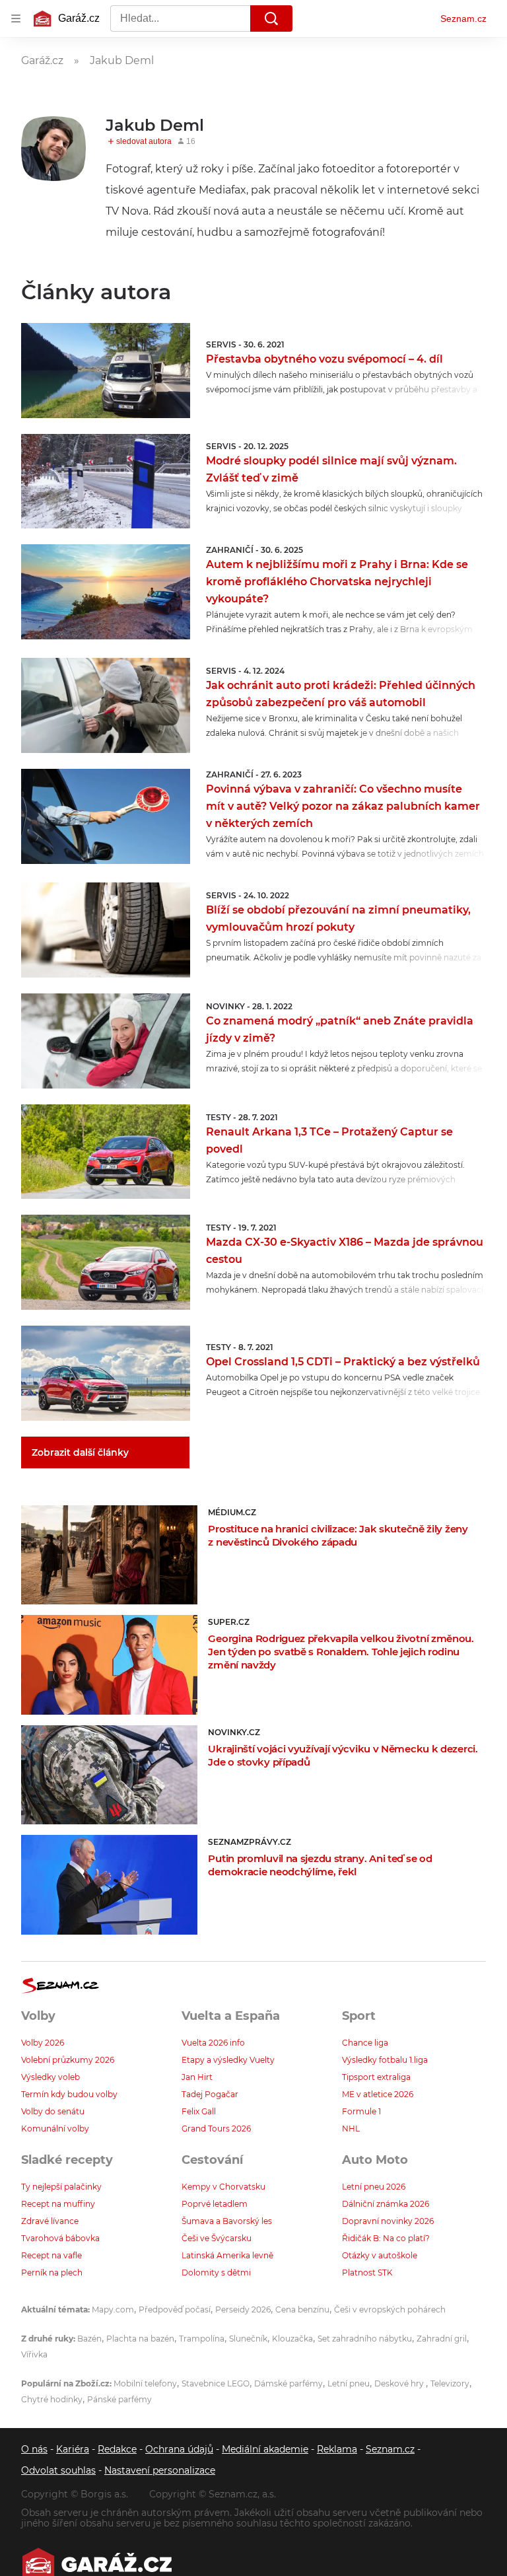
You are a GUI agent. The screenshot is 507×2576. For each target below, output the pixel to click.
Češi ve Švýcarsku (217, 2238)
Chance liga (365, 2043)
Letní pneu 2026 (374, 2187)
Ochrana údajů (179, 2449)
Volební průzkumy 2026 (68, 2060)
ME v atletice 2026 (378, 2094)
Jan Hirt (197, 2077)
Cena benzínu (302, 2309)
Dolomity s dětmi (216, 2272)
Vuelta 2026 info (213, 2043)
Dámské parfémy (288, 2383)
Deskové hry (400, 2383)
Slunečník (248, 2339)
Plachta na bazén (140, 2339)
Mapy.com (113, 2309)
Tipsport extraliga (376, 2077)
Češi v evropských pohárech (390, 2309)
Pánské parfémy (119, 2399)
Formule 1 (361, 2111)
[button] (106, 371)
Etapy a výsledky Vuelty (228, 2060)
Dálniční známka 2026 (386, 2204)
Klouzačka (292, 2339)
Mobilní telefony (145, 2383)
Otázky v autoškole (380, 2255)
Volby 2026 (43, 2043)
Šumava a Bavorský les (227, 2221)
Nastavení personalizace (160, 2470)
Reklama (337, 2449)
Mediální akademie (265, 2449)
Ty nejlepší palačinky (61, 2187)
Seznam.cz (463, 18)
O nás (34, 2449)
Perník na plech (52, 2272)
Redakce (117, 2449)
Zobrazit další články (80, 1452)
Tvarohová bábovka (60, 2238)
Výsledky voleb (51, 2077)
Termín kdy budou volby (69, 2094)
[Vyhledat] (271, 18)
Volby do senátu (53, 2111)
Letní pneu (349, 2383)
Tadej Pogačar (210, 2094)
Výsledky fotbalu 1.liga (385, 2060)
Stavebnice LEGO (216, 2383)
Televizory (450, 2383)
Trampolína (202, 2339)
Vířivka (34, 2354)
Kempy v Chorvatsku (223, 2187)
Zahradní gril (442, 2339)
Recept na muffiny (58, 2204)
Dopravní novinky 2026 (388, 2221)
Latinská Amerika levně (227, 2255)
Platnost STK (367, 2272)
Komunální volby (55, 2129)
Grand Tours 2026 (216, 2129)
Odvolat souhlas (58, 2470)
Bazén (89, 2339)
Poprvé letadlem (215, 2204)
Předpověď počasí (175, 2309)
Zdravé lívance (50, 2221)
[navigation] (16, 18)
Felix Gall (199, 2111)
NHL (351, 2129)
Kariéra (73, 2449)
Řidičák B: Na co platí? (386, 2238)
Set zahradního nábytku (365, 2339)
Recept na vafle (51, 2255)
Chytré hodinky (52, 2399)
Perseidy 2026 (243, 2309)
